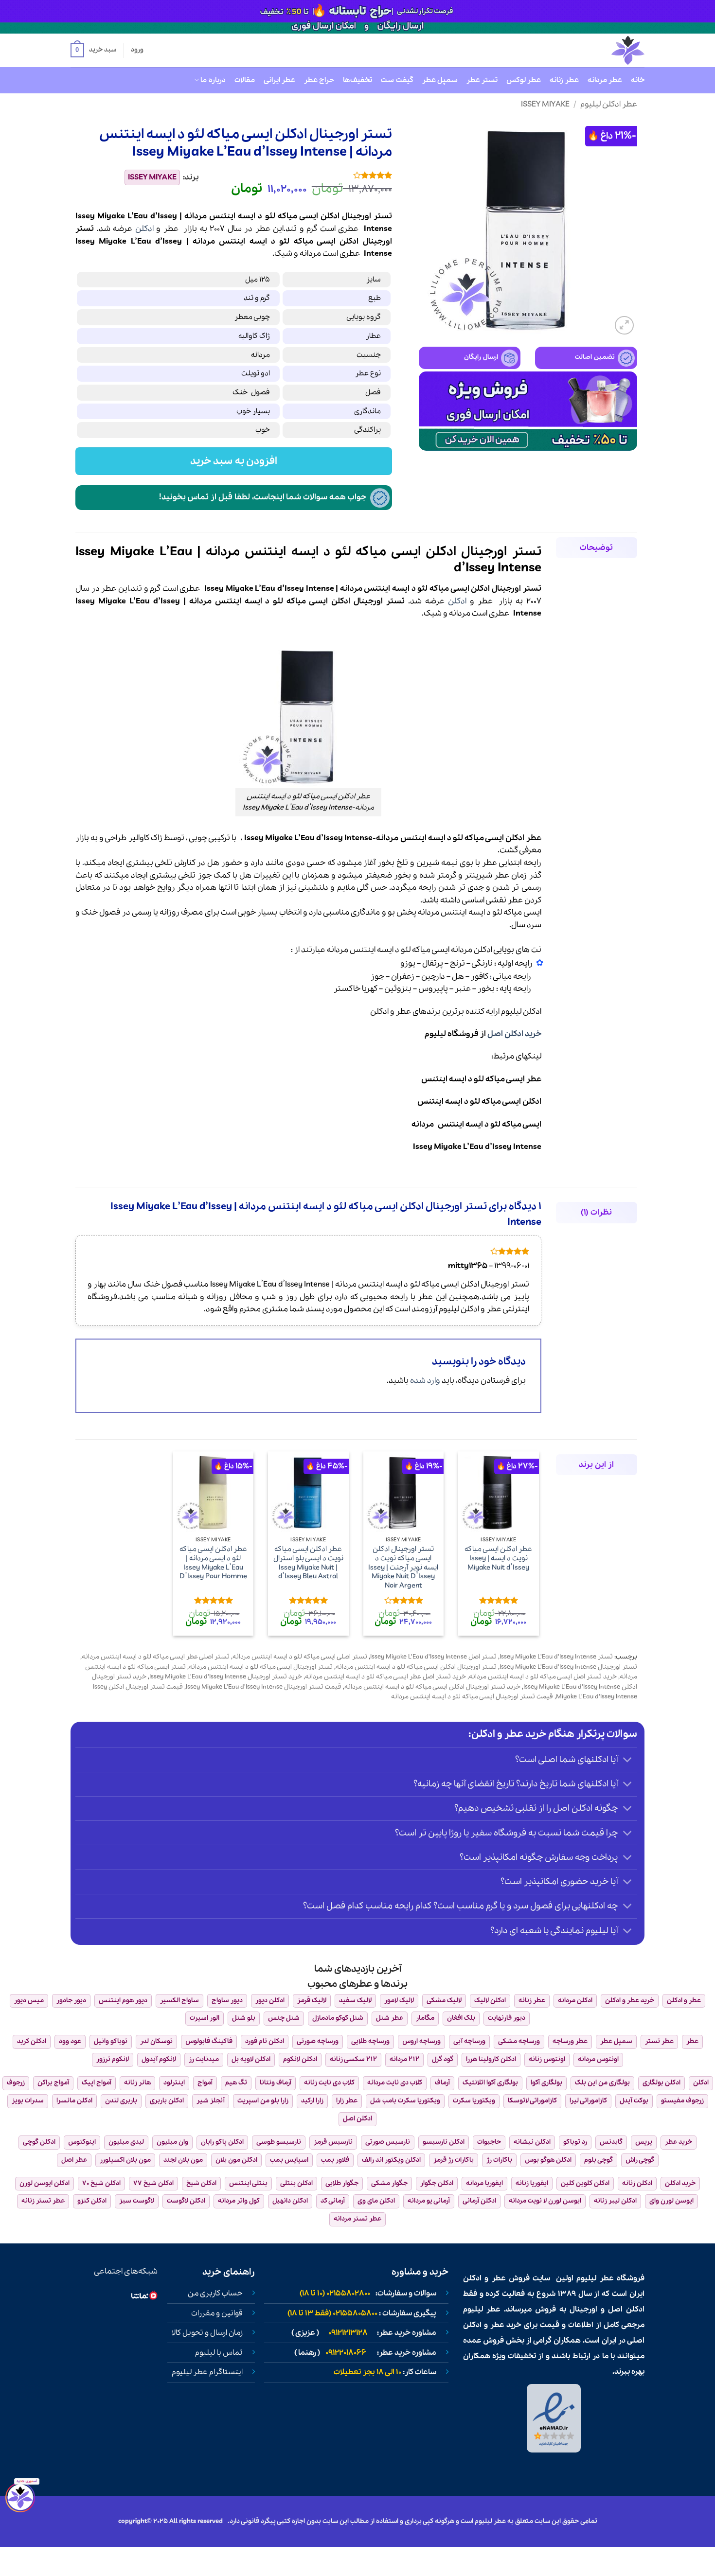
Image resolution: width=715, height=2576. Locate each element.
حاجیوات (489, 2142)
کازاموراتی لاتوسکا (532, 2101)
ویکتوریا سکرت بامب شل (405, 2101)
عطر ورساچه (570, 2041)
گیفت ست (397, 80)
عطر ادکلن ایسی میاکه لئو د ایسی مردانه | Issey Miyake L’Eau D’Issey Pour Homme (213, 1563)
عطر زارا (347, 2101)
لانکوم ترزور (113, 2059)
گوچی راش (640, 2160)
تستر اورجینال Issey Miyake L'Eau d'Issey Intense (568, 1667)
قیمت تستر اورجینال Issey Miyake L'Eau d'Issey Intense (264, 1687)
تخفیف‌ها (357, 80)
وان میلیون (172, 2142)
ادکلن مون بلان (236, 2160)
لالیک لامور (399, 2001)
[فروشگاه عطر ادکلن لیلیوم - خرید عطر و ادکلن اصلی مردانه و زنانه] (604, 50)
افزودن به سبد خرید (234, 461)
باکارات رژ (499, 2160)
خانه (638, 80)
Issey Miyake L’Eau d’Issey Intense (477, 1147)
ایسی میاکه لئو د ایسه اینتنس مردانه (476, 1124)
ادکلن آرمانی (479, 2201)
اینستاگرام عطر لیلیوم (207, 2372)
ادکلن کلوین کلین (585, 2183)
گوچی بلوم (599, 2160)
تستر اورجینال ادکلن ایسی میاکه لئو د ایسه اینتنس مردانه (416, 1667)
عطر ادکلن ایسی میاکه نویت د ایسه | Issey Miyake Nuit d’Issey (498, 1558)
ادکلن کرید (32, 2041)
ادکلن (144, 229)
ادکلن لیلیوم (521, 1012)
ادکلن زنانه (637, 2183)
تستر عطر (482, 80)
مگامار (425, 2018)
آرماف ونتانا (276, 2083)
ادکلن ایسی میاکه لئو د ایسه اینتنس (479, 1102)
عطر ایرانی (279, 80)
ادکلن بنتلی (296, 2183)
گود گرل (443, 2059)
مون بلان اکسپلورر (125, 2160)
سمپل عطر (440, 80)
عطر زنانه (564, 80)
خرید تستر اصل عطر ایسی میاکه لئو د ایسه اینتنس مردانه (385, 1677)
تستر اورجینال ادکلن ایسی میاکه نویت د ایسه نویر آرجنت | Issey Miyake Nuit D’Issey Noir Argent (403, 1568)
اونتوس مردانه (598, 2059)
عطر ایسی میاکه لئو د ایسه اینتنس (481, 1079)
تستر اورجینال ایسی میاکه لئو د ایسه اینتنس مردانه (261, 1667)
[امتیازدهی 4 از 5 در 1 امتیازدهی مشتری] (303, 175)
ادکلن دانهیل (290, 2201)
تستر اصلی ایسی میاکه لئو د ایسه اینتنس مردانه (300, 1657)
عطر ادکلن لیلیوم (609, 104)
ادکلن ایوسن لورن (45, 2183)
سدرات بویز (28, 2101)
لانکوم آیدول (159, 2059)
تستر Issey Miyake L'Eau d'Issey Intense (556, 1657)
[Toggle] (628, 1760)
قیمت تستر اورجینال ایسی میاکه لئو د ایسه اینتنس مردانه (472, 1697)
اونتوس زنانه (547, 2059)
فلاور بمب (335, 2160)
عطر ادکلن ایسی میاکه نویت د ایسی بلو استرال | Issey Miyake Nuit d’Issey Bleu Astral (308, 1563)
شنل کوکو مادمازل (338, 2018)
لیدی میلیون (126, 2142)
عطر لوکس (524, 80)
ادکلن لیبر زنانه (615, 2201)
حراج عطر (319, 80)
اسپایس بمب (289, 2160)
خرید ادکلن (680, 2183)
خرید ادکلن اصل (514, 1034)
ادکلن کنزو (92, 2201)
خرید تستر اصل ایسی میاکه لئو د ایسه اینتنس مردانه (543, 1677)
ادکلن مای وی (376, 2201)
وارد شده (425, 1381)
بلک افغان (461, 2018)
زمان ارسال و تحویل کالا (207, 2333)
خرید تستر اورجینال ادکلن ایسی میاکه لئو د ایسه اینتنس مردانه (432, 1687)
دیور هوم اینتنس (123, 2001)
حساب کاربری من (215, 2294)
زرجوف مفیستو (682, 2101)
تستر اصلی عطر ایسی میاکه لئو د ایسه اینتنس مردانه (156, 1657)
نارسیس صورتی (388, 2142)
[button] (93, 51)
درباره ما (213, 80)
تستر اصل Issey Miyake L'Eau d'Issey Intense (433, 1657)
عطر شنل (390, 2018)
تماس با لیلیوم (219, 2353)
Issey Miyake (545, 104)
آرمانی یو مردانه (429, 2201)
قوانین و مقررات (217, 2313)
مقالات (245, 80)
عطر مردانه (605, 80)
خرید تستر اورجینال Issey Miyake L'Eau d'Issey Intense (226, 1677)
